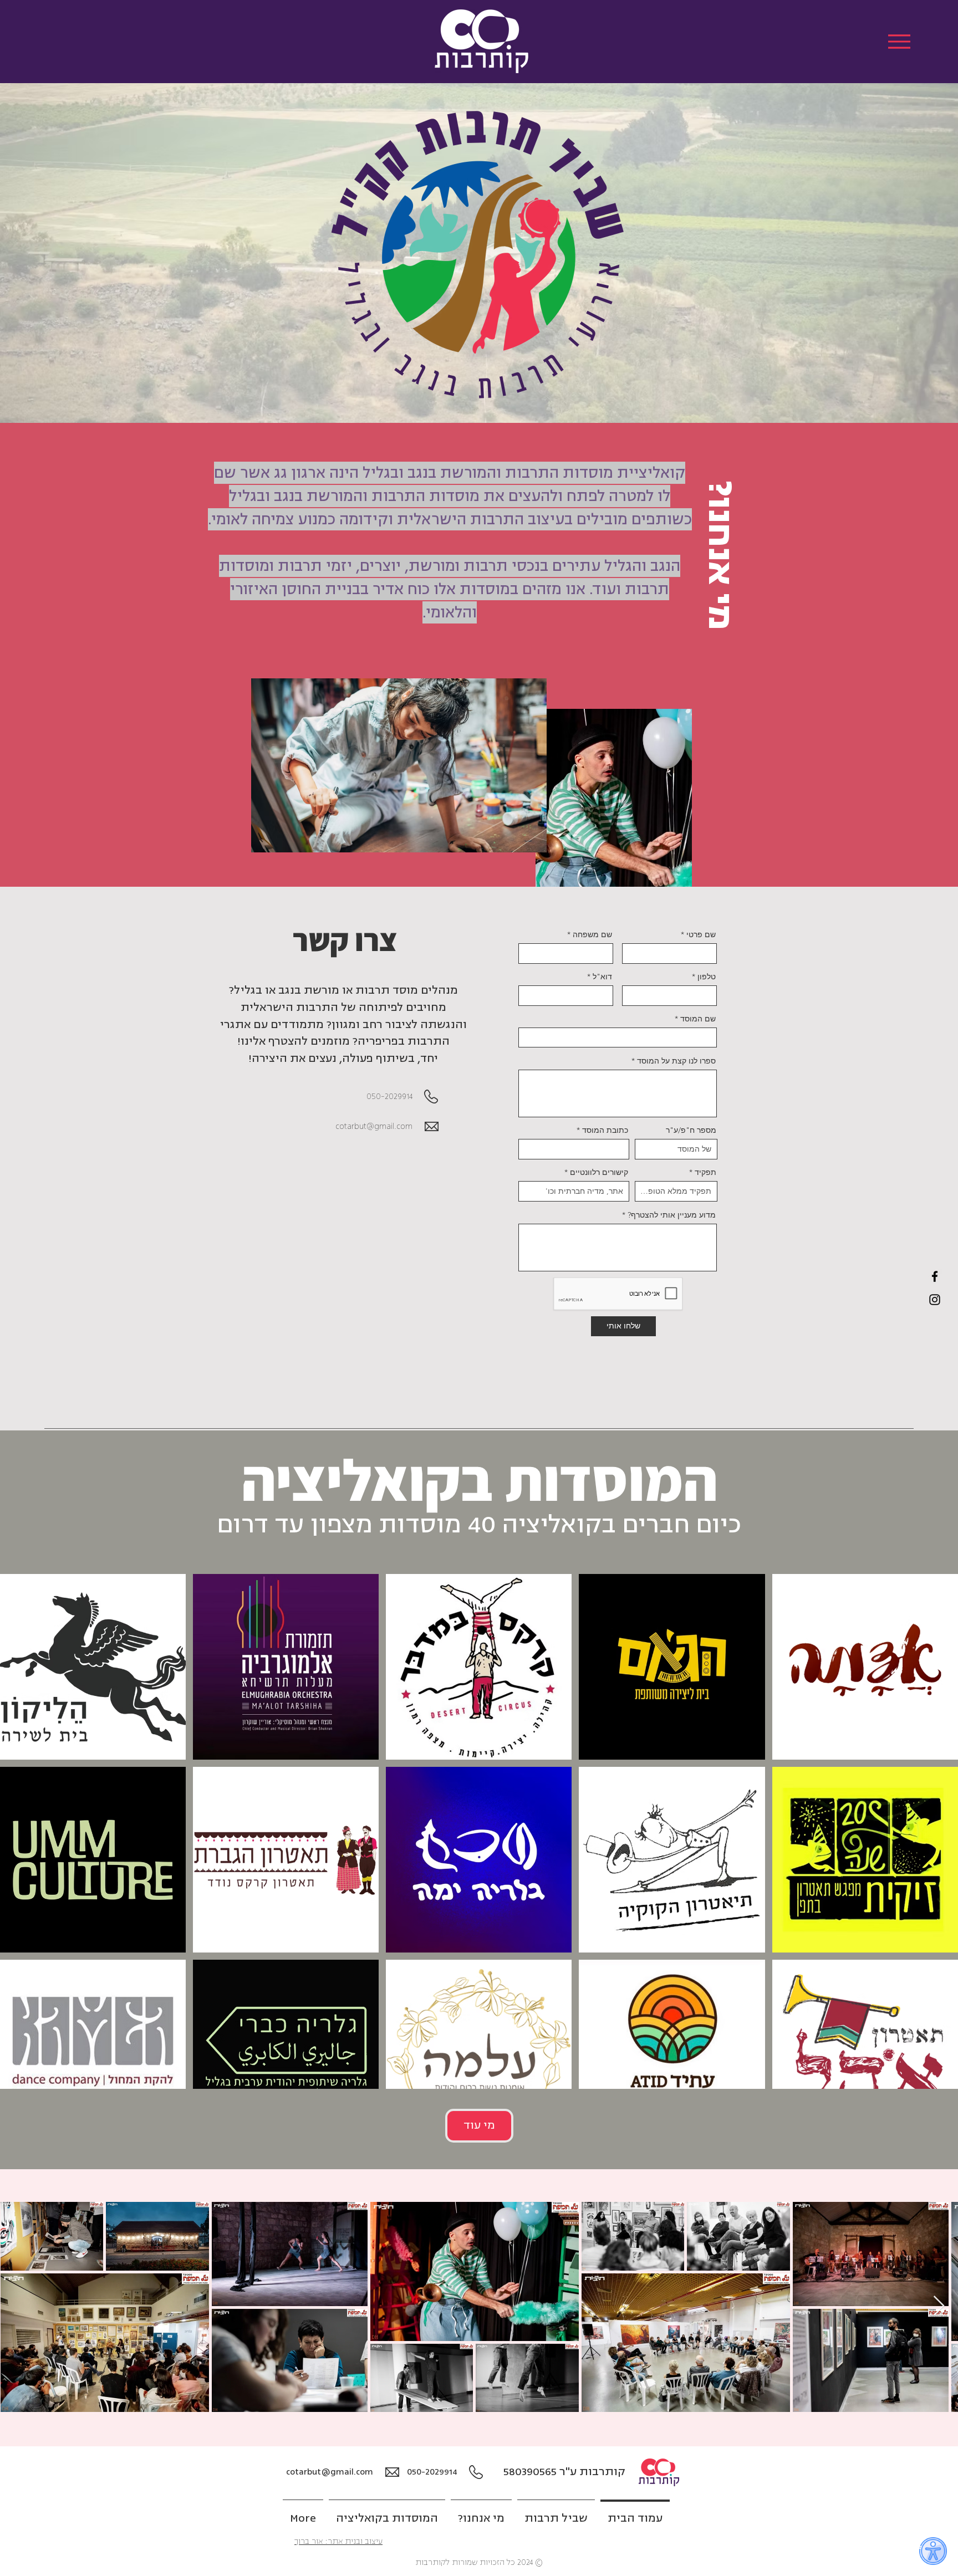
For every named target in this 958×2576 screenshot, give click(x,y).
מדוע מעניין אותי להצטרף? (672, 1215)
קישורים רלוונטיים (599, 1172)
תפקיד (705, 1172)
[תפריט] (899, 41)
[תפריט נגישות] (933, 2551)
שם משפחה (592, 934)
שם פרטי (701, 934)
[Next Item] (939, 2306)
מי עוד (479, 2125)
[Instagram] (935, 1300)
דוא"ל (602, 977)
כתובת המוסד (605, 1130)
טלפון (707, 977)
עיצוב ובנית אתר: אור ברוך (338, 2541)
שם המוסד (698, 1019)
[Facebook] (935, 1276)
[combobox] (574, 1149)
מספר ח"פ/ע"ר (691, 1130)
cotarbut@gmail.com (374, 1126)
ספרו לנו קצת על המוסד (676, 1061)
